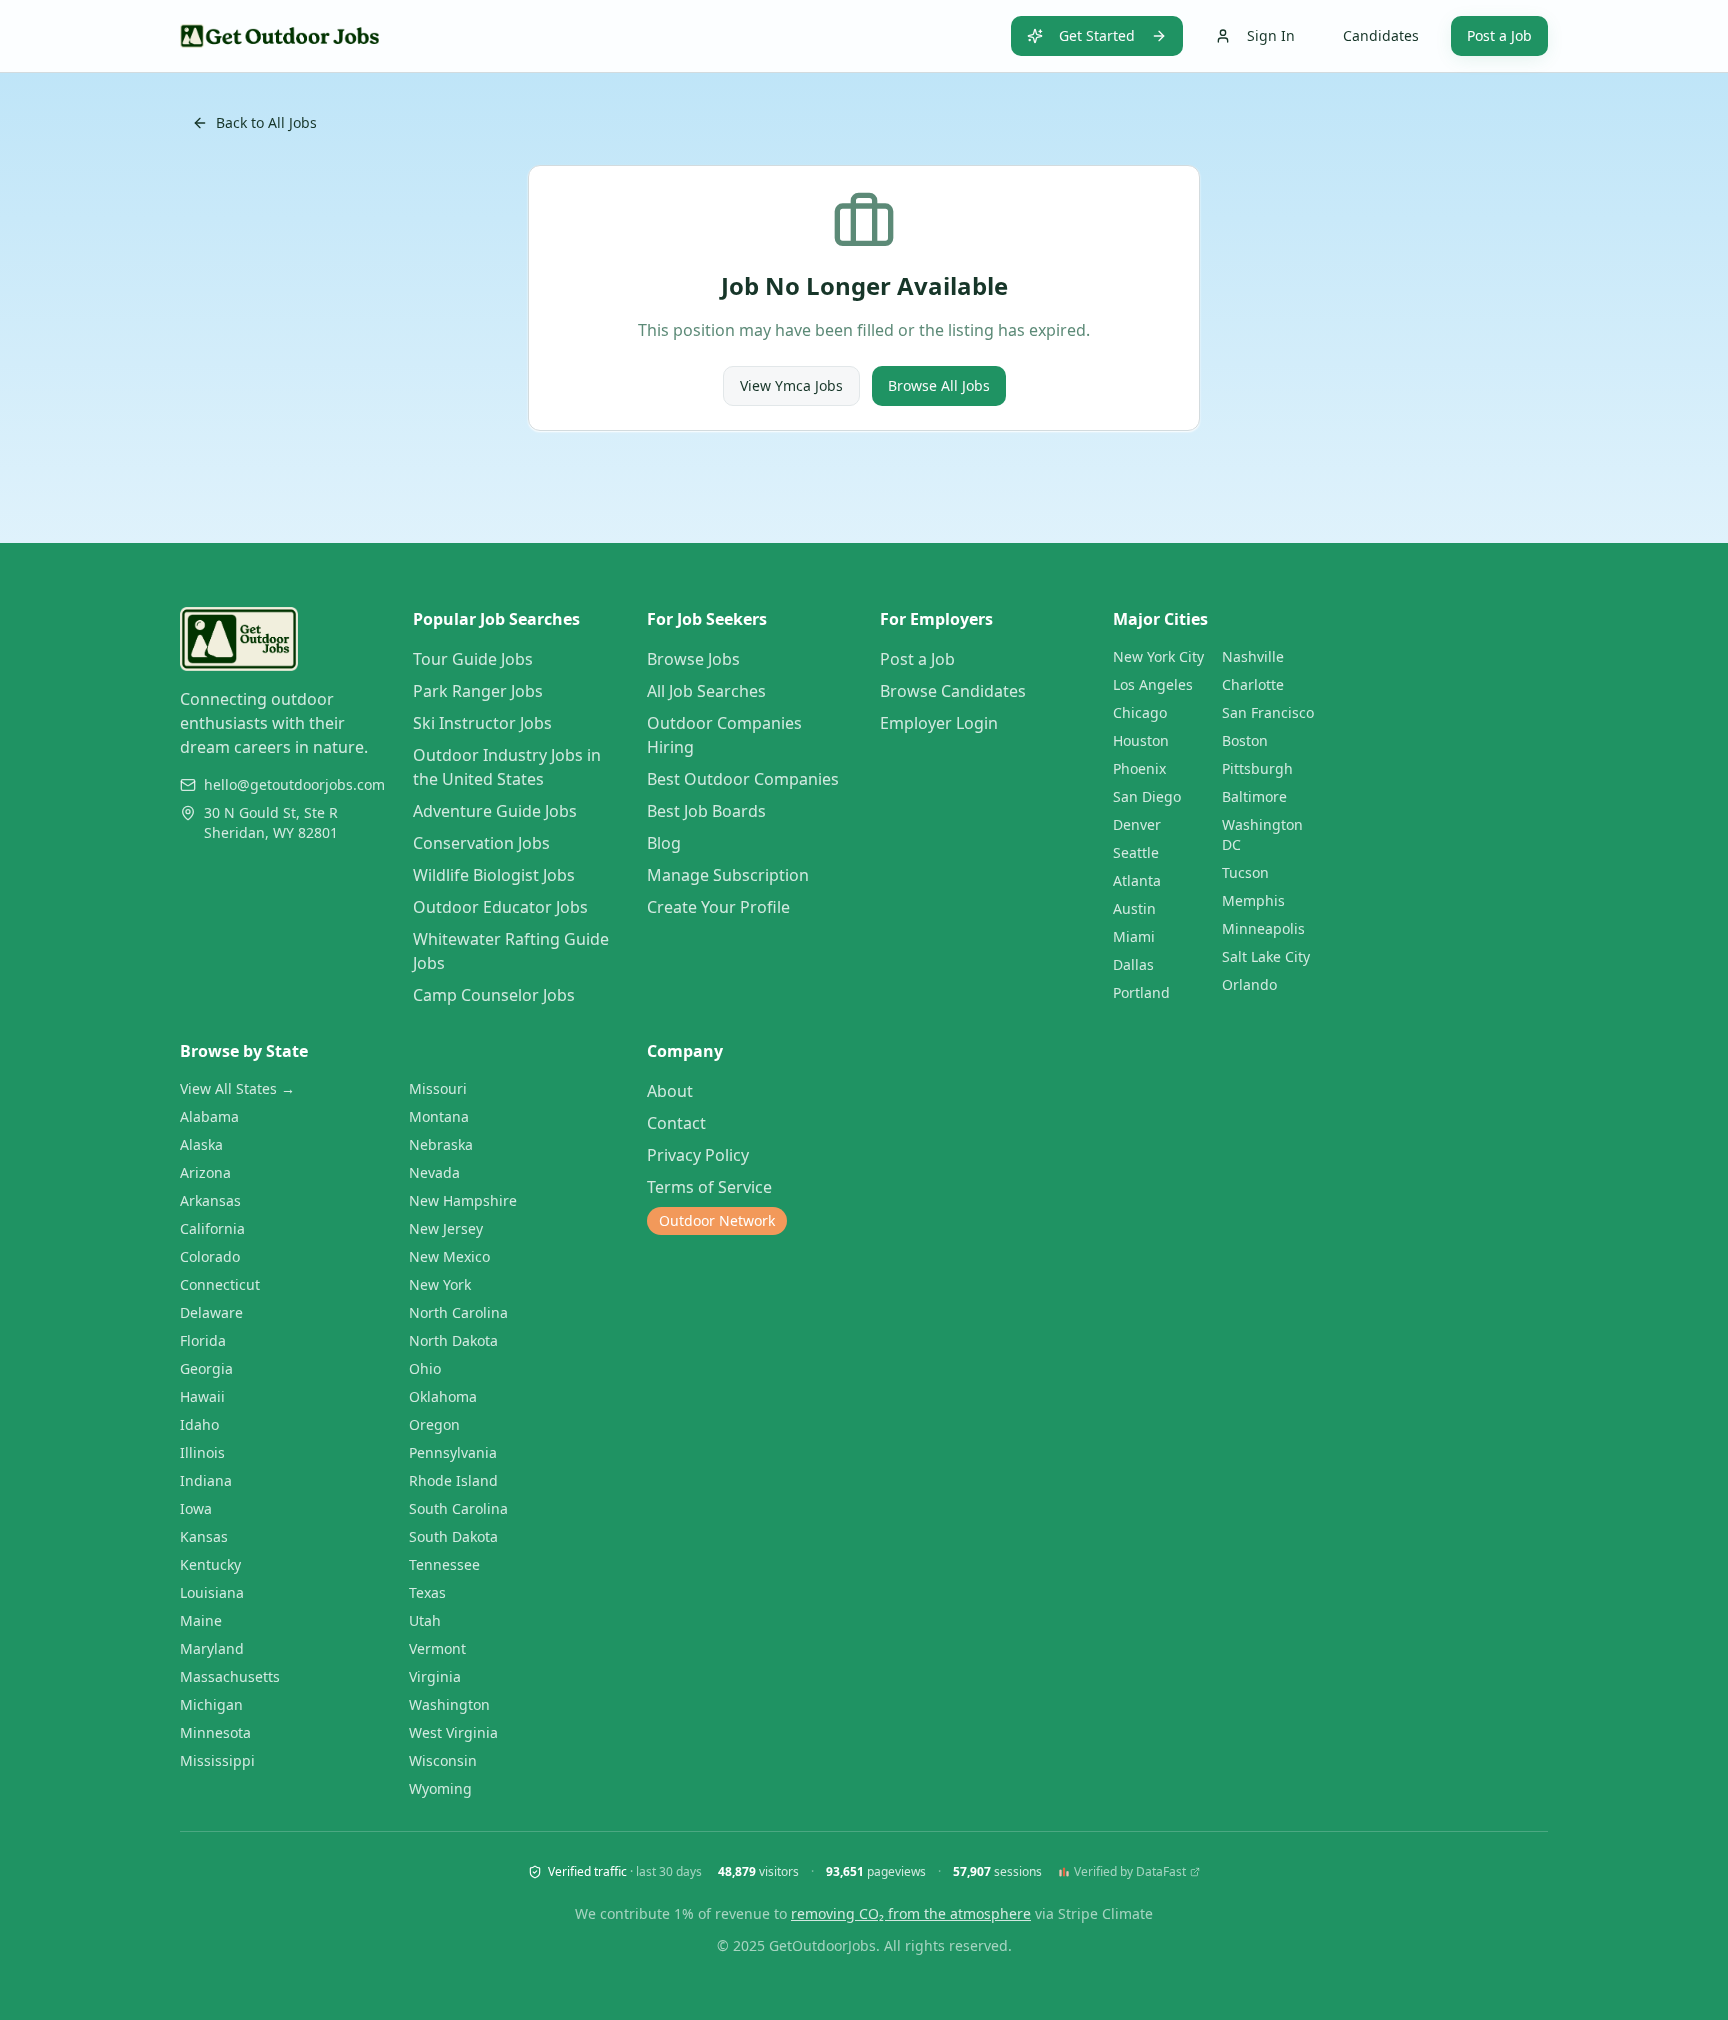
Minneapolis (1263, 928)
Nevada (434, 1172)
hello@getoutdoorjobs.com (294, 784)
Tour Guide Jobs (473, 659)
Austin (1134, 908)
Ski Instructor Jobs (482, 723)
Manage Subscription (728, 875)
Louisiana (212, 1592)
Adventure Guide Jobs (495, 811)
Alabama (209, 1116)
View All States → (237, 1088)
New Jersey (446, 1228)
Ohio (425, 1368)
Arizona (205, 1172)
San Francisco (1268, 712)
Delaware (211, 1312)
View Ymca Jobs (791, 385)
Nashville (1253, 656)
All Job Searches (706, 691)
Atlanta (1137, 880)
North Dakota (453, 1340)
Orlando (1249, 984)
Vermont (437, 1648)
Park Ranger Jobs (478, 691)
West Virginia (453, 1732)
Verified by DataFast (1130, 1872)
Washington (449, 1704)
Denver (1137, 824)
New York (440, 1284)
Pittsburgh (1257, 768)
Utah (425, 1620)
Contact (676, 1123)
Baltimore (1254, 796)
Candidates (1381, 35)
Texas (427, 1592)
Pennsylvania (453, 1452)
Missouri (438, 1088)
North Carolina (458, 1312)
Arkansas (210, 1200)
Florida (203, 1340)
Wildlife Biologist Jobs (494, 875)
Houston (1141, 740)
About (670, 1091)
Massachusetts (230, 1676)
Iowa (196, 1508)
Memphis (1253, 900)
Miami (1134, 936)
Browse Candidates (953, 691)
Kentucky (210, 1564)
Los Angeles (1153, 684)
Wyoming (440, 1788)
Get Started (1097, 35)
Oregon (434, 1424)
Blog (664, 843)
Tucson (1245, 872)
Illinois (202, 1452)
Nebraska (441, 1144)
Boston (1245, 740)
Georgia (206, 1368)
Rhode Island (453, 1480)
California (212, 1228)
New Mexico (449, 1256)
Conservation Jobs (481, 843)
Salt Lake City (1266, 956)
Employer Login (939, 723)
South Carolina (458, 1508)
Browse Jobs (693, 659)
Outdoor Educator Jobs (500, 907)
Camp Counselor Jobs (494, 995)
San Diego (1147, 796)
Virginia (435, 1676)
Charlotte (1253, 684)
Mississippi (217, 1760)
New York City (1158, 656)
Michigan (211, 1704)
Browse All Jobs (939, 385)
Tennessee (444, 1564)
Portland (1141, 992)
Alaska (201, 1144)
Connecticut (220, 1284)
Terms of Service (709, 1187)
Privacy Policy (698, 1155)
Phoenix (1139, 768)
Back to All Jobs (266, 122)
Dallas (1133, 964)
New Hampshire (463, 1200)
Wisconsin (443, 1760)
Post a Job (1499, 35)
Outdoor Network (717, 1220)
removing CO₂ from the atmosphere (911, 1913)
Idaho (199, 1424)
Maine (201, 1620)
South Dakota (453, 1536)
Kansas (204, 1536)
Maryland (212, 1648)
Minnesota (215, 1732)
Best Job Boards (706, 811)
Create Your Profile (718, 907)
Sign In (1271, 35)
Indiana (206, 1480)
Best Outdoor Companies (743, 779)
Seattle (1136, 852)
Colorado (210, 1256)
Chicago (1140, 712)
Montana (439, 1116)
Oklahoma (443, 1396)
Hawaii (202, 1396)
